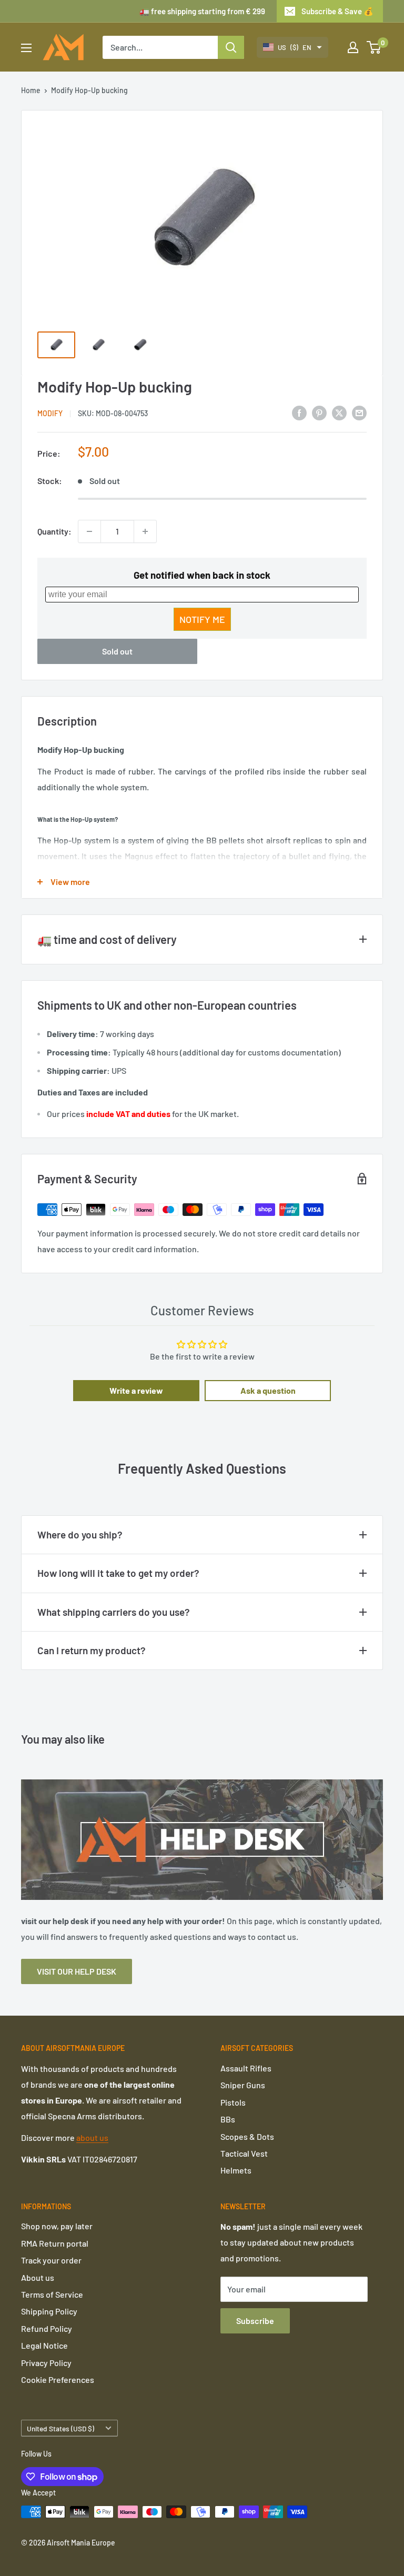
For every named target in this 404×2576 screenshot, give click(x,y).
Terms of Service (52, 2294)
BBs (228, 2119)
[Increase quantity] (145, 531)
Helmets (236, 2170)
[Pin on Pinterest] (319, 412)
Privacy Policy (46, 2363)
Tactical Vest (244, 2153)
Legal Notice (44, 2345)
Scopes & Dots (247, 2136)
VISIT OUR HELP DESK (77, 1971)
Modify (50, 413)
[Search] (231, 47)
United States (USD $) (60, 2428)
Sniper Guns (243, 2085)
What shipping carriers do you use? (114, 1612)
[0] (374, 47)
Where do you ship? (80, 1534)
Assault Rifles (246, 2068)
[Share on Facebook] (299, 412)
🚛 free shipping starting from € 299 (202, 11)
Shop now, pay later (57, 2226)
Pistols (233, 2102)
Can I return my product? (92, 1650)
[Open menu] (26, 48)
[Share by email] (359, 412)
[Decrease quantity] (89, 531)
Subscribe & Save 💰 (337, 11)
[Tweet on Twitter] (339, 412)
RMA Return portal (55, 2243)
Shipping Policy (49, 2311)
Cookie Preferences (58, 2379)
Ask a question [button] (268, 1390)
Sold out (117, 651)
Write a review (136, 1390)
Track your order (51, 2260)
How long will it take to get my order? (118, 1573)
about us (92, 2137)
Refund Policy (47, 2328)
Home (31, 90)
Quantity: (54, 531)
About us (38, 2277)
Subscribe (255, 2321)
